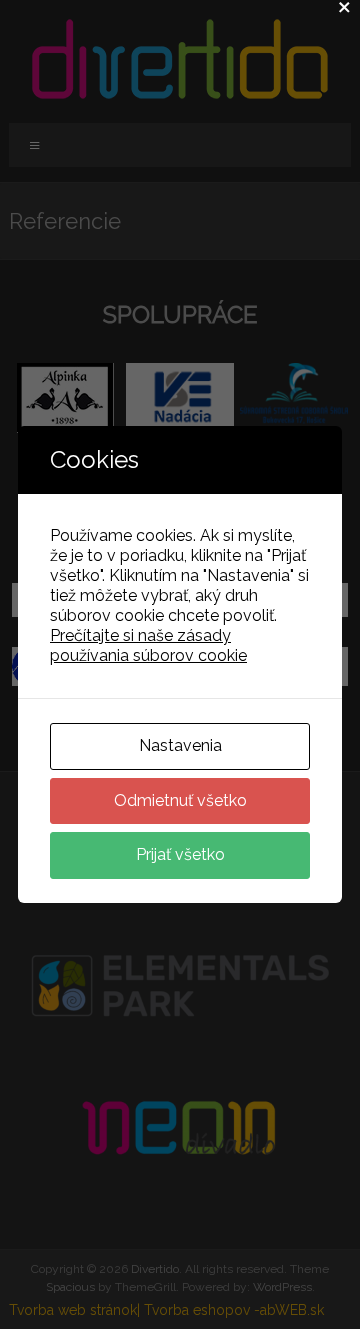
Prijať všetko (180, 854)
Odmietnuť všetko (180, 800)
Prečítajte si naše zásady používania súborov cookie (148, 645)
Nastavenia (180, 745)
